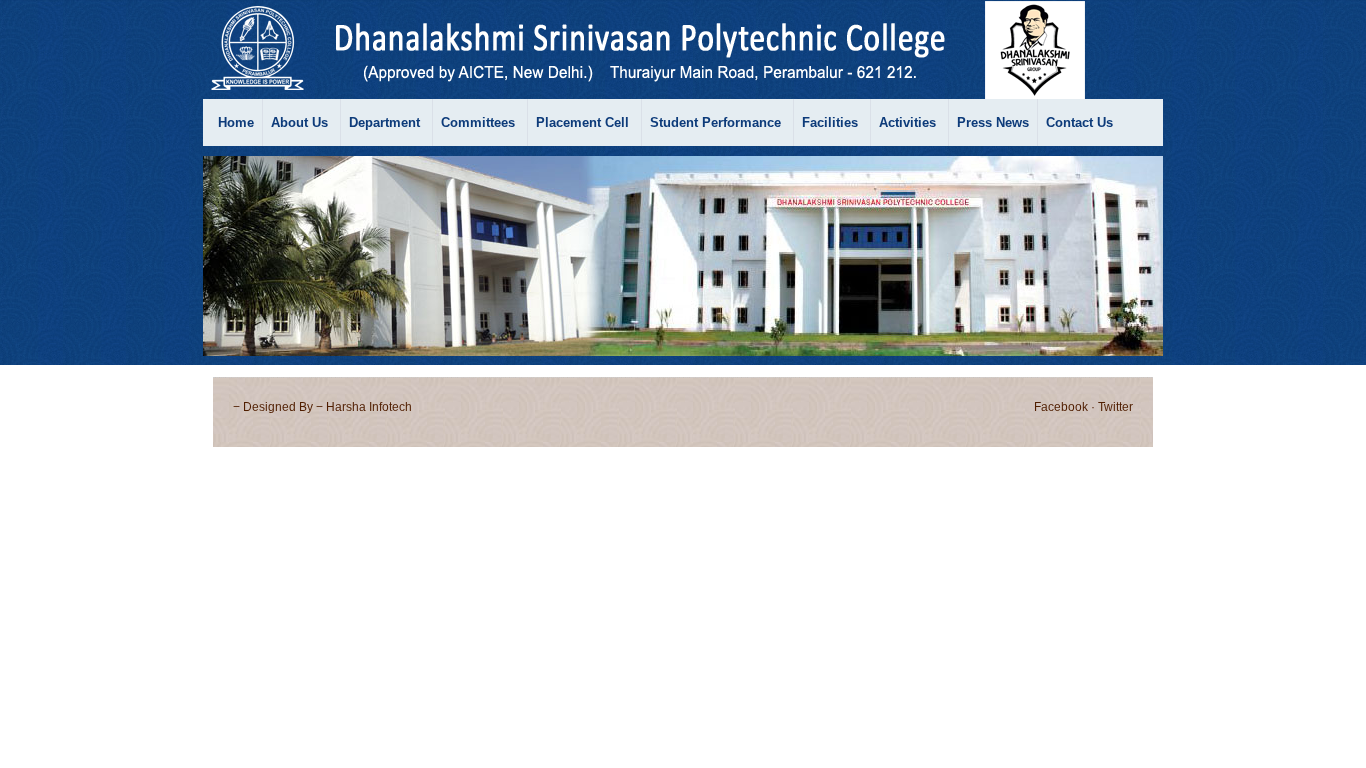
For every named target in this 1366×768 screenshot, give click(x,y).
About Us (299, 122)
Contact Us (1079, 122)
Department (384, 122)
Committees (478, 122)
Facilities (830, 122)
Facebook (1061, 407)
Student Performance (715, 122)
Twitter (1115, 407)
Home (236, 122)
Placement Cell (582, 122)
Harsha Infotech (369, 407)
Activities (907, 122)
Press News (993, 122)
